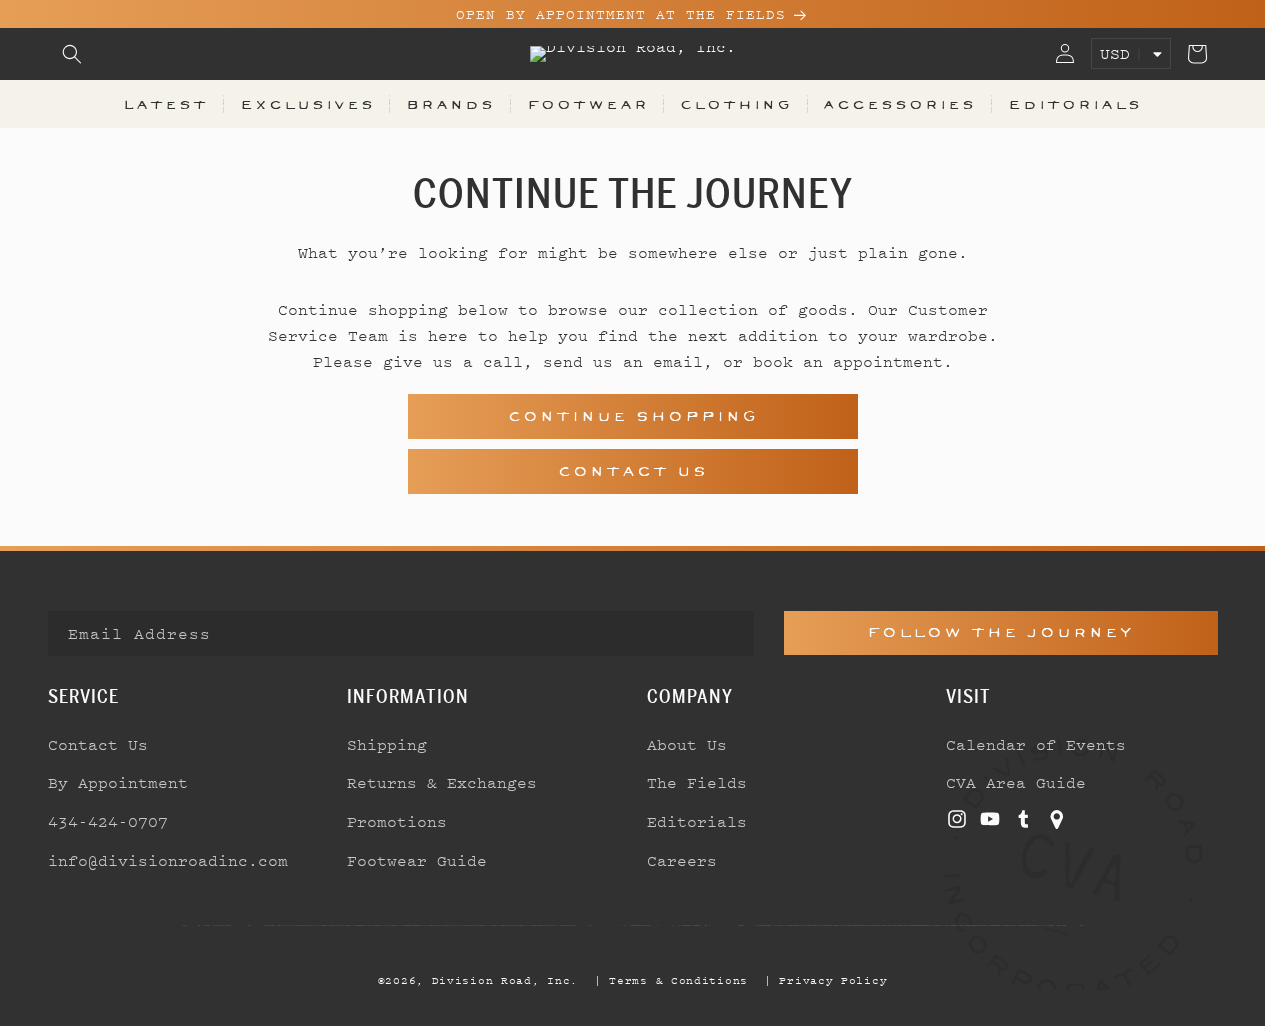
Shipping (387, 744)
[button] (72, 54)
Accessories (899, 104)
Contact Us (633, 471)
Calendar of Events (1036, 744)
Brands (450, 104)
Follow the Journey (1000, 632)
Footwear (588, 104)
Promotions (397, 821)
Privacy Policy (833, 980)
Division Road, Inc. (505, 980)
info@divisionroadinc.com (168, 860)
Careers (682, 860)
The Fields (697, 782)
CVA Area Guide (1016, 782)
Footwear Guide (417, 860)
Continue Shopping (633, 416)
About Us (687, 744)
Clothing (736, 104)
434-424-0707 (108, 821)
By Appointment (118, 782)
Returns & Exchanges (442, 782)
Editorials (1075, 104)
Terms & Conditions (678, 980)
